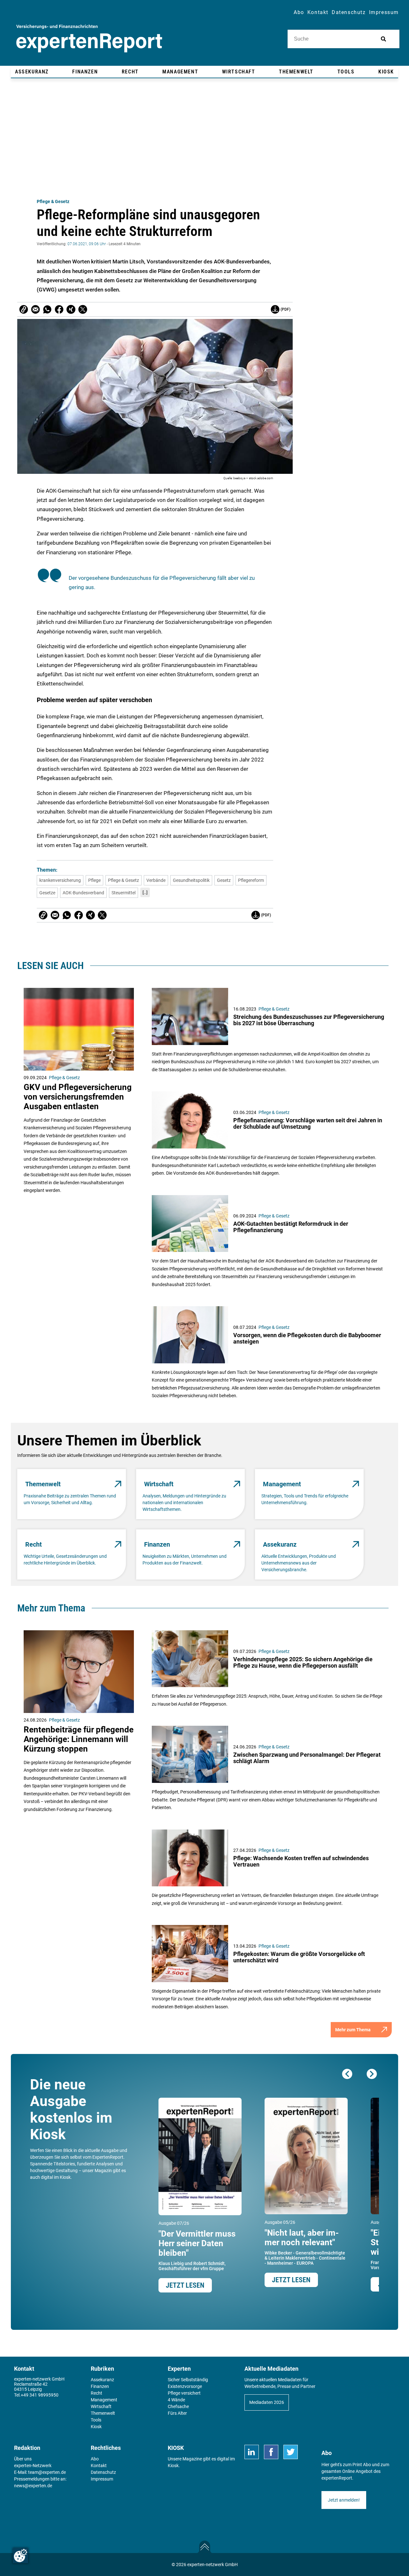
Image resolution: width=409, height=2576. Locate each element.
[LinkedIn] (252, 2452)
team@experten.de (47, 2472)
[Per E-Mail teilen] (24, 309)
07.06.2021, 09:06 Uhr (87, 244)
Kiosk (173, 2466)
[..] (145, 892)
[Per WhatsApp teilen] (47, 309)
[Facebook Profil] (271, 2452)
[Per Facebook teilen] (59, 309)
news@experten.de (33, 2486)
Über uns (23, 2459)
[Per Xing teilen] (71, 309)
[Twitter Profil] (291, 2452)
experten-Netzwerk (33, 2466)
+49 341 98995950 (40, 2395)
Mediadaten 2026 (267, 2402)
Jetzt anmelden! (344, 2500)
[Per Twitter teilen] (83, 309)
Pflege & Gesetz (53, 201)
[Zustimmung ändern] (20, 2556)
